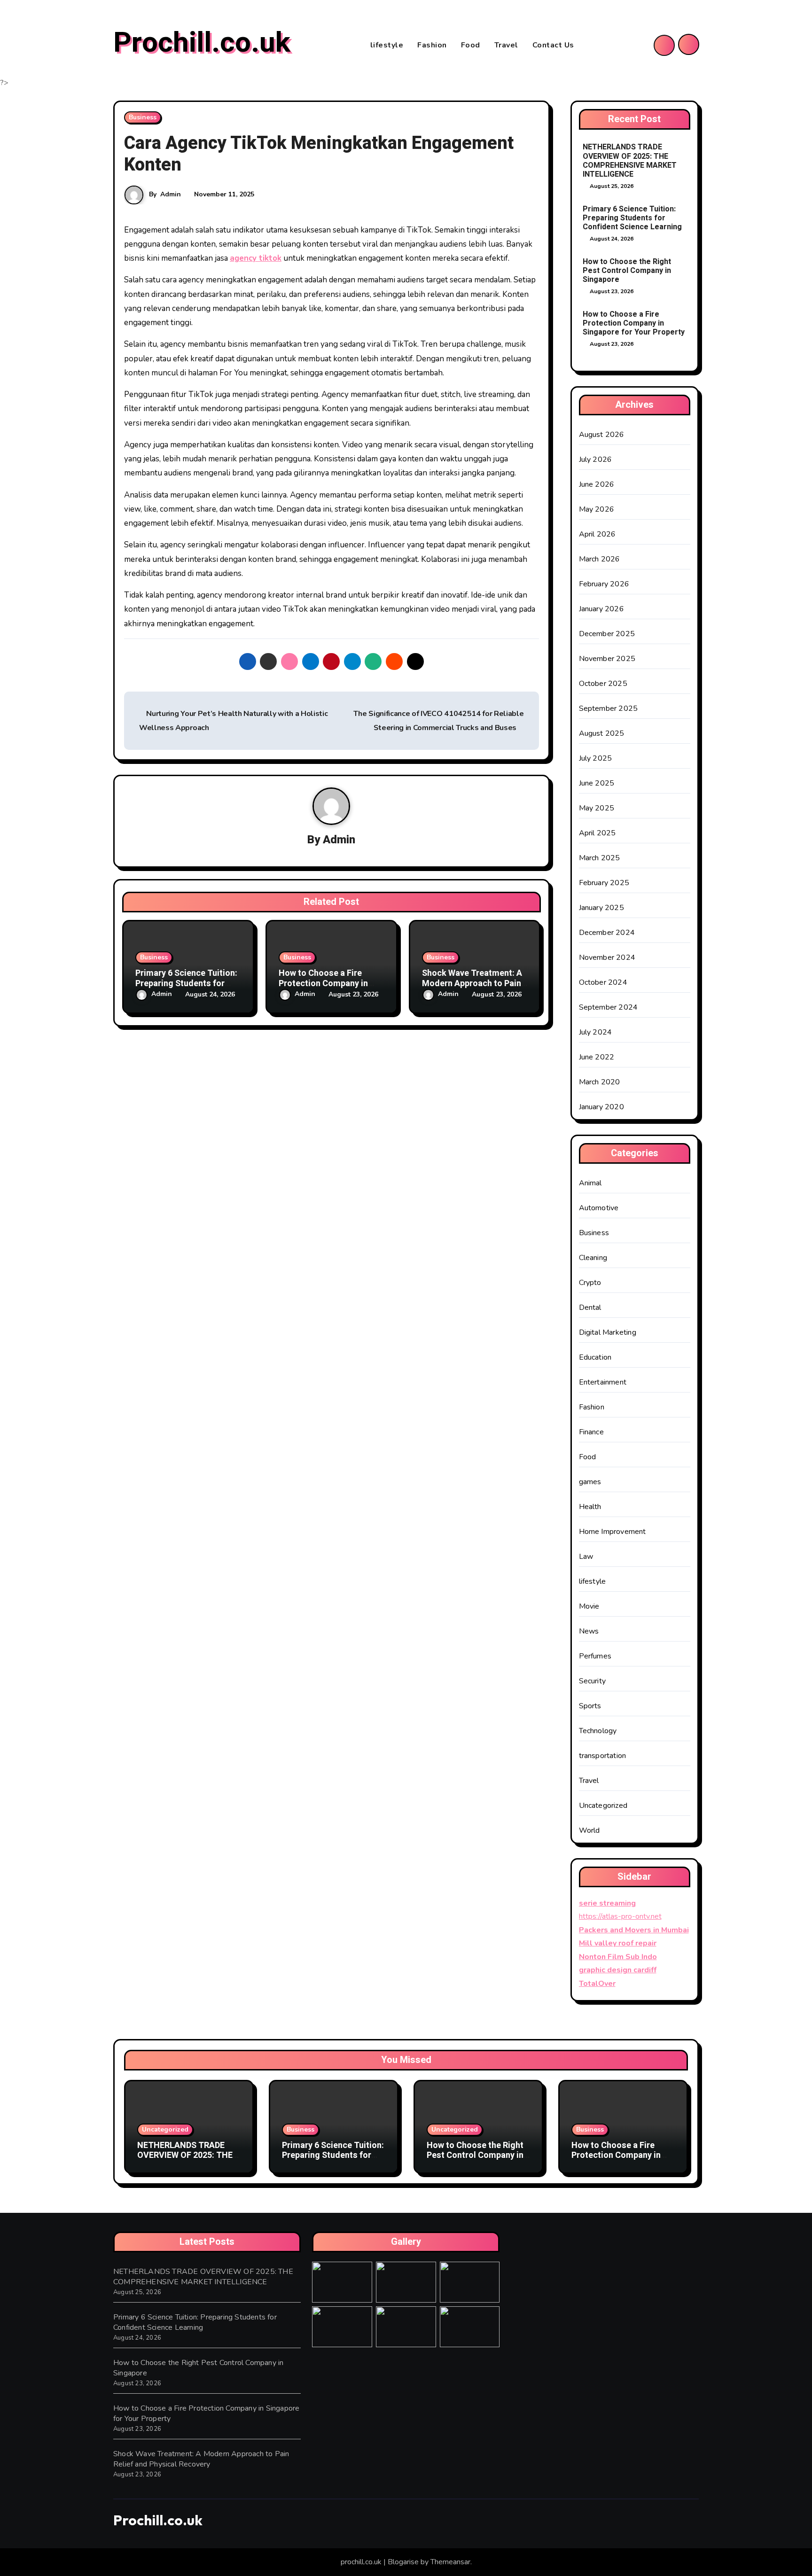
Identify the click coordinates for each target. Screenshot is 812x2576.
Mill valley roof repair (618, 1943)
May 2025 (597, 808)
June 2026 (597, 484)
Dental (590, 1307)
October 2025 (603, 684)
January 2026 (601, 609)
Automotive (599, 1208)
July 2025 (596, 758)
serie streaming (607, 1903)
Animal (590, 1183)
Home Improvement (613, 1532)
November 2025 (607, 659)
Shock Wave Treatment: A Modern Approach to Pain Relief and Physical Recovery (201, 2459)
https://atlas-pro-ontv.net (620, 1916)
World (589, 1830)
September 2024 (609, 1007)
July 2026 (596, 459)
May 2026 (597, 509)
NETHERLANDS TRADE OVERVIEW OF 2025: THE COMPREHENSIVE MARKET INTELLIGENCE (630, 161)
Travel (506, 45)
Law (586, 1556)
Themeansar (450, 2562)
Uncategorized (603, 1806)
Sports (590, 1706)
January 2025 (601, 908)
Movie (589, 1606)
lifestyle (387, 45)
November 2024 (607, 957)
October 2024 (603, 982)
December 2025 (607, 634)
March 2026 (600, 559)
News (589, 1631)
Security (593, 1681)
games (590, 1482)
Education (595, 1357)
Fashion (432, 45)
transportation (603, 1756)
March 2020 (600, 1082)
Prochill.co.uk (202, 43)
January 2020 (601, 1107)
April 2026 (597, 534)
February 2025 (604, 883)
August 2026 (602, 435)
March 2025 (600, 858)
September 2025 (609, 708)
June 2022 (597, 1057)
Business (143, 117)
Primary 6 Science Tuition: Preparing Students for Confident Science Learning (632, 218)
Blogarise (403, 2562)
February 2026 (604, 584)
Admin (171, 194)
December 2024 (607, 933)
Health (590, 1507)
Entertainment (603, 1382)
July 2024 (596, 1032)
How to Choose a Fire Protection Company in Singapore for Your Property (634, 323)
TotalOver (597, 1984)
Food (471, 45)
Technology (598, 1731)
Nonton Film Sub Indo (618, 1957)
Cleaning (593, 1258)
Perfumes (595, 1656)
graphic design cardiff (618, 1970)
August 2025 (602, 733)
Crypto (590, 1283)
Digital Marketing (608, 1332)
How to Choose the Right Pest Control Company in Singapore (627, 271)
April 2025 (597, 833)
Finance (591, 1432)
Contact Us (553, 45)
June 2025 (597, 783)
